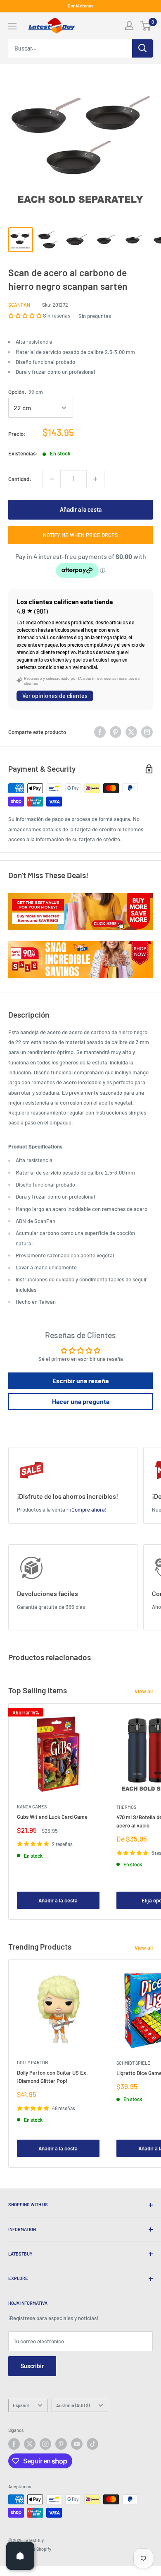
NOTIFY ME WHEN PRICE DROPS (80, 535)
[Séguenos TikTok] (92, 2444)
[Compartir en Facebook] (100, 732)
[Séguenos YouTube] (77, 2444)
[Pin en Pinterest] (116, 732)
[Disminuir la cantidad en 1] (52, 479)
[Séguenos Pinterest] (61, 2444)
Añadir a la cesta (81, 509)
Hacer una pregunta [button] (81, 1401)
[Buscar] (142, 48)
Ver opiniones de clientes (55, 696)
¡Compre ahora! (88, 1509)
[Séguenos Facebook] (14, 2444)
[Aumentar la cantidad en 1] (95, 479)
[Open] (20, 2556)
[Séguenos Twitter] (30, 2444)
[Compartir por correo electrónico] (147, 732)
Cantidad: (20, 479)
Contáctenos (80, 6)
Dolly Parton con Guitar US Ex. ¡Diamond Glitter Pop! (52, 2077)
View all (144, 1691)
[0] (146, 26)
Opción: (26, 392)
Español (21, 2405)
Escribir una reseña (80, 1381)
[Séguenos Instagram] (45, 2444)
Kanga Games (32, 1807)
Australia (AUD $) (73, 2405)
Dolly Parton (32, 2062)
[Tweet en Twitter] (131, 732)
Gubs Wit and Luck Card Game (52, 1817)
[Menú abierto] (12, 26)
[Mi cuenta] (129, 26)
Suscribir (32, 2366)
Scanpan (19, 305)
